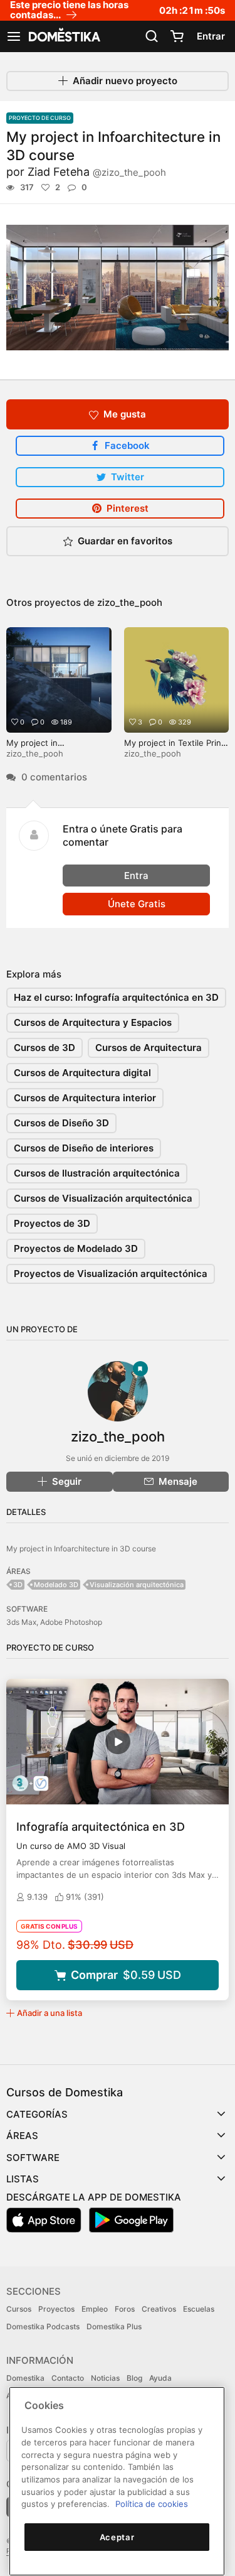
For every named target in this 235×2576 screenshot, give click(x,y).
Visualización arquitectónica (137, 1585)
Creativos (159, 2309)
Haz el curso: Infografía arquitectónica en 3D (116, 997)
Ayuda (160, 2378)
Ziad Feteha (97, 172)
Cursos (19, 2309)
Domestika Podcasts (43, 2326)
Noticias (105, 2378)
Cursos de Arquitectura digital (82, 1073)
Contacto (68, 2378)
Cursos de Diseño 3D (61, 1123)
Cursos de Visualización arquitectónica (103, 1198)
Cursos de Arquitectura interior (85, 1098)
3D (18, 1585)
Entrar (211, 36)
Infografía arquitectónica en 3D (101, 1827)
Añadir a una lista (50, 2013)
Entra (136, 876)
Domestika (25, 2378)
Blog (134, 2378)
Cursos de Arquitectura (149, 1048)
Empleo (95, 2309)
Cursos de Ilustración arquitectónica (97, 1173)
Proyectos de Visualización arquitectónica (111, 1274)
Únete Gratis (137, 904)
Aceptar (117, 2537)
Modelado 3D (56, 1585)
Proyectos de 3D (52, 1223)
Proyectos (56, 2309)
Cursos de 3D (44, 1048)
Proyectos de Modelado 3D (76, 1248)
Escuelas (199, 2309)
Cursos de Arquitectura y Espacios (93, 1022)
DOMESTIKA (63, 36)
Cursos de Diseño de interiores (84, 1148)
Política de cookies (152, 2504)
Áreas (22, 2136)
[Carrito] (177, 36)
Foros (125, 2309)
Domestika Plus (114, 2326)
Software (33, 2158)
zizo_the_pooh (130, 602)
